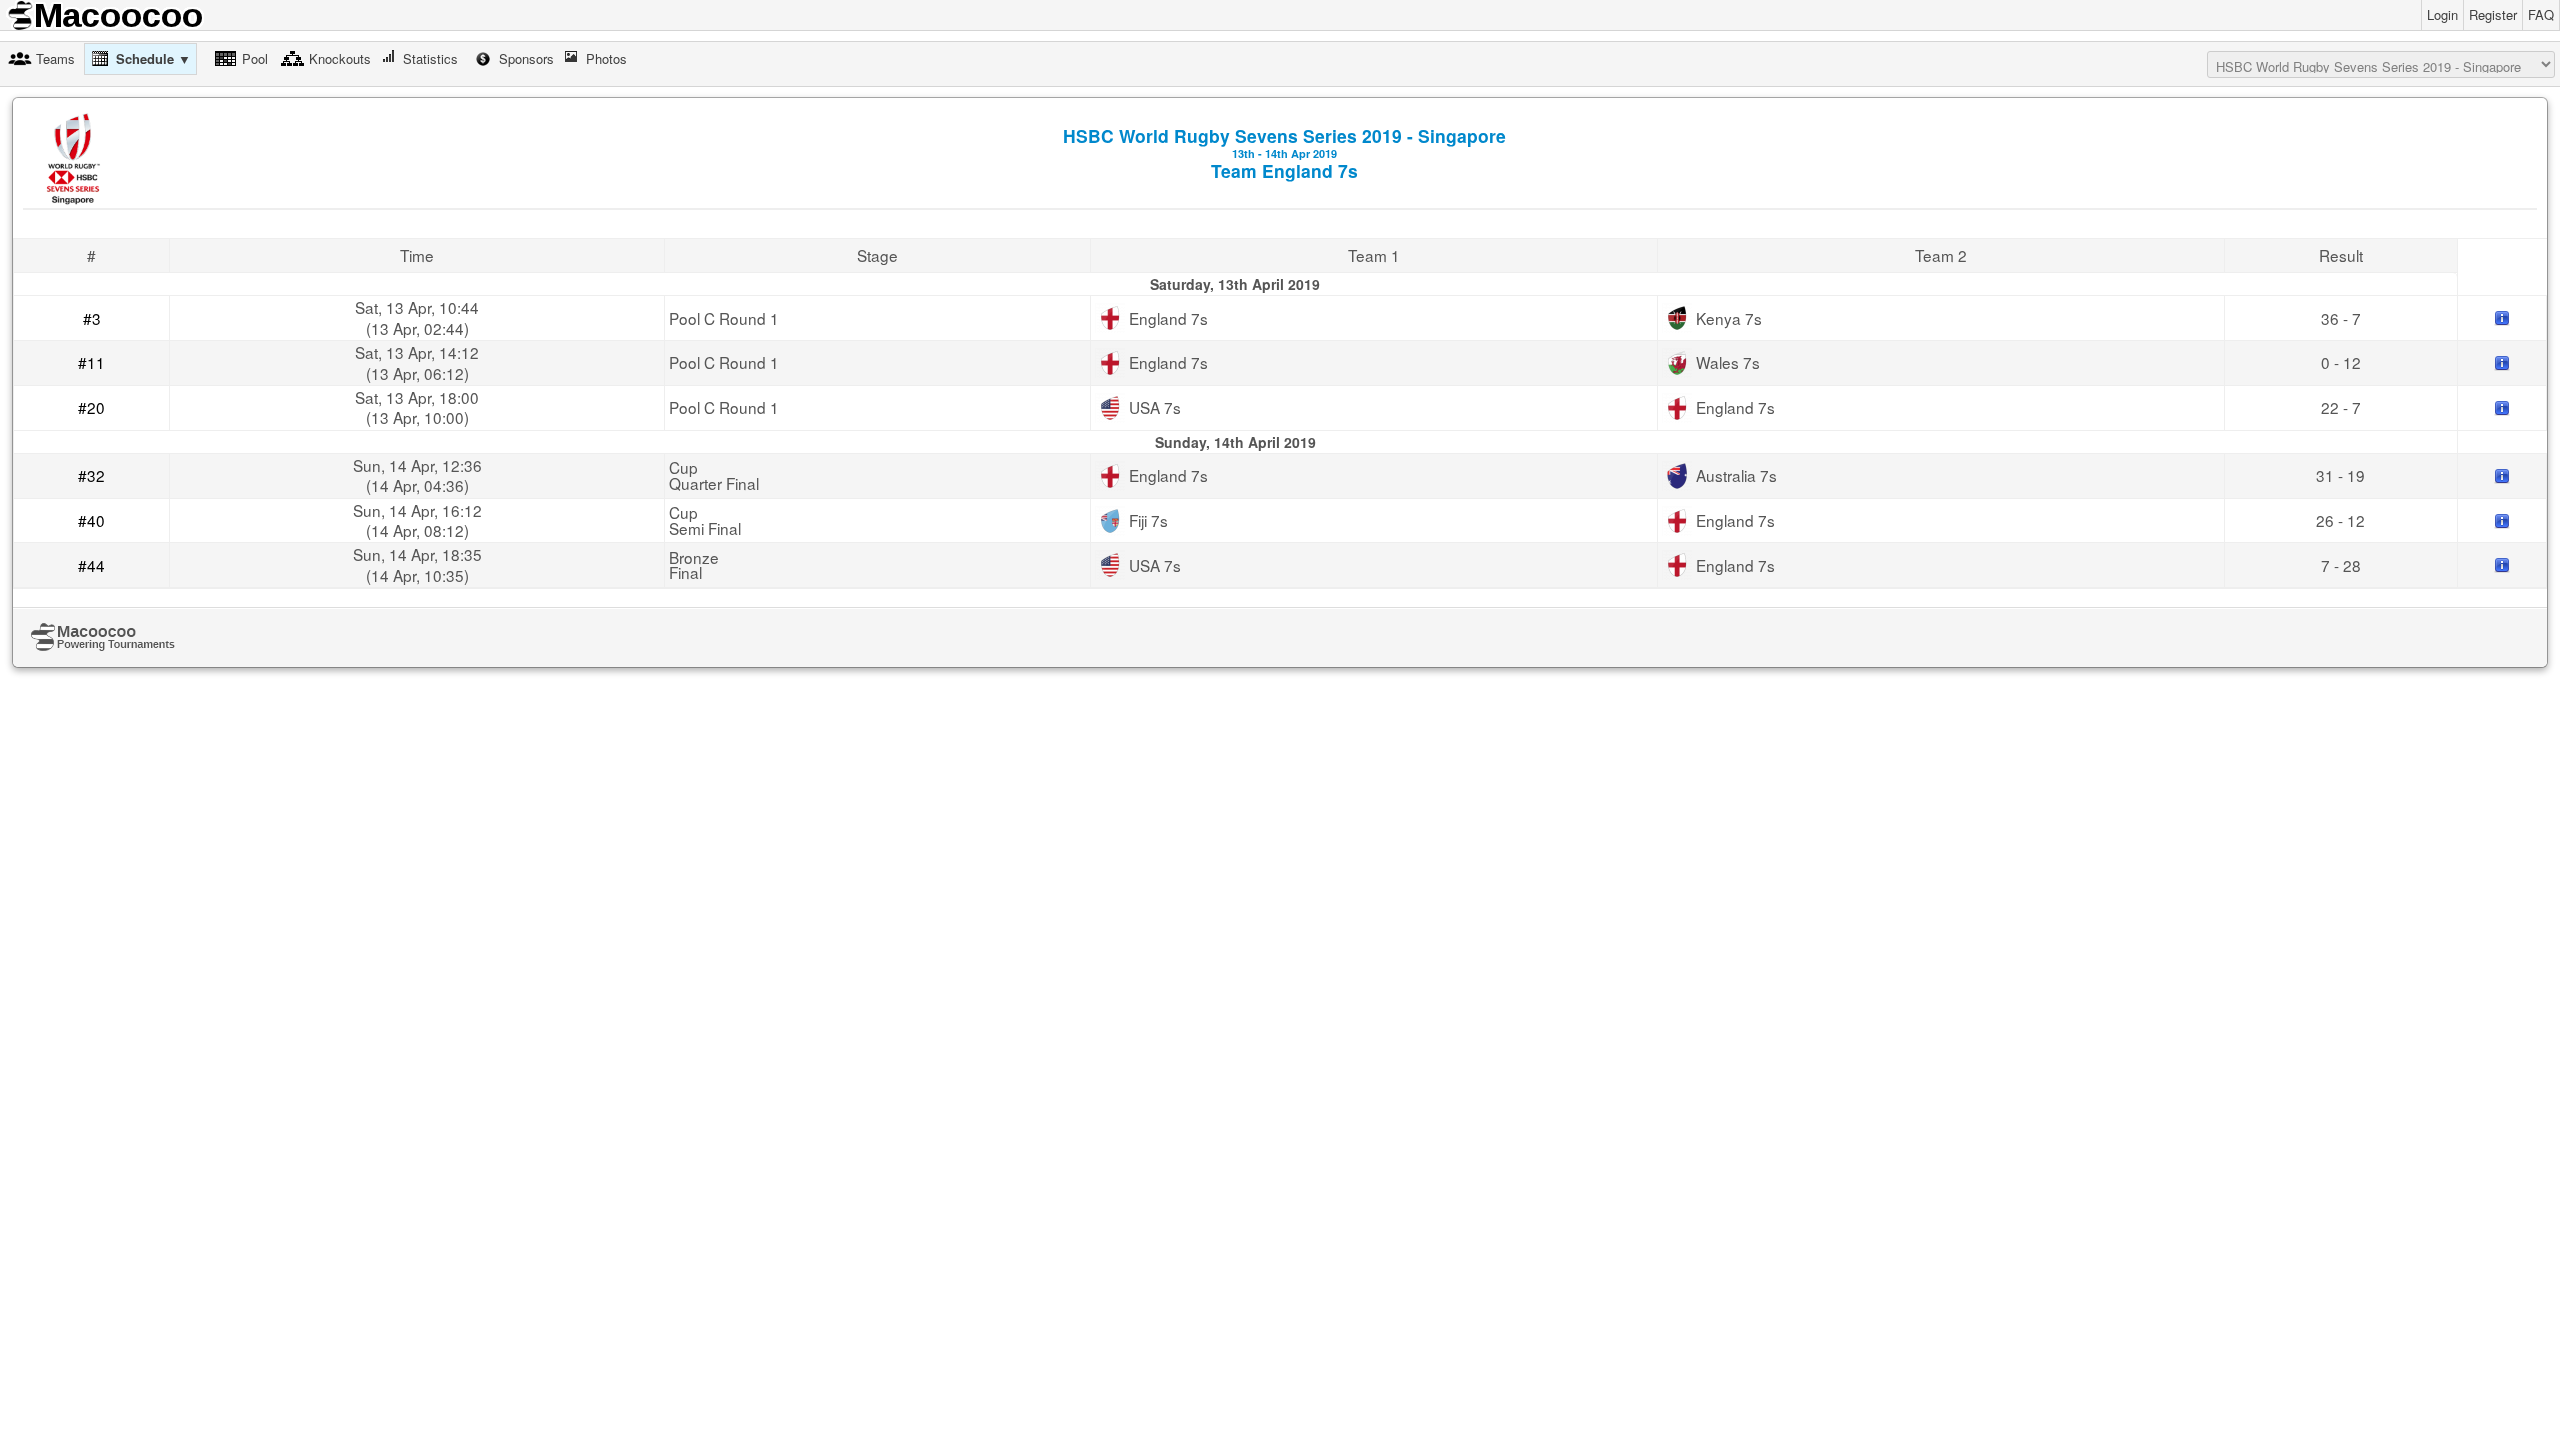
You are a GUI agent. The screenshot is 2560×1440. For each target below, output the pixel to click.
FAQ (2541, 14)
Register (2493, 14)
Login (2442, 14)
